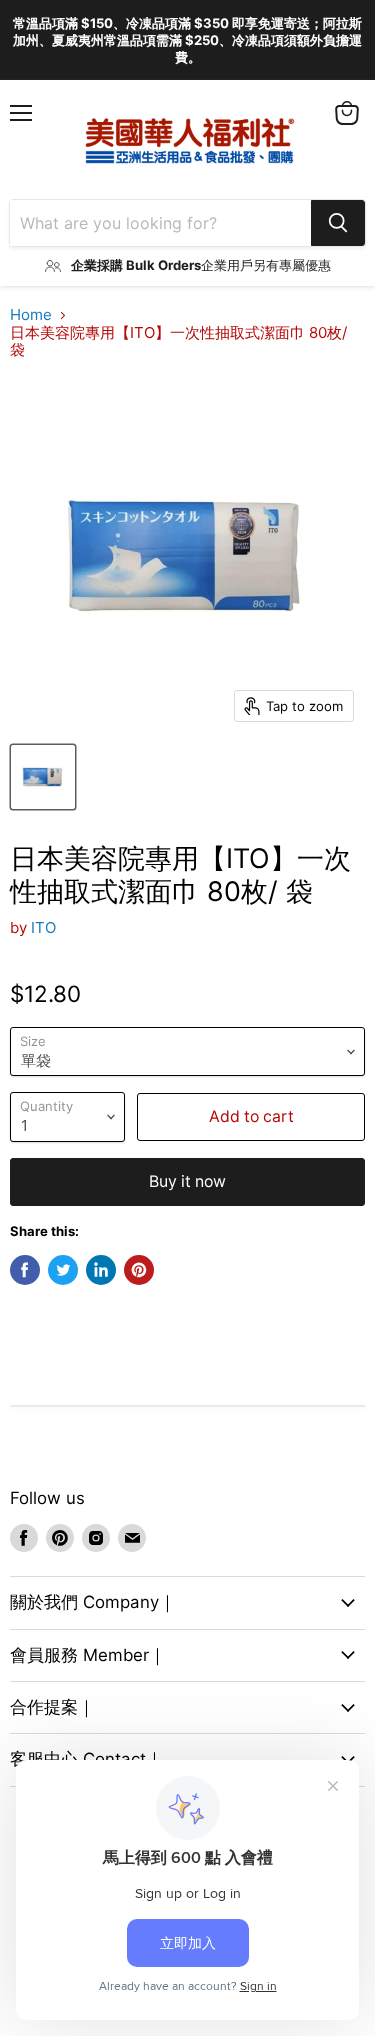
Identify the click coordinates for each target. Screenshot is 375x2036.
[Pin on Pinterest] (139, 1270)
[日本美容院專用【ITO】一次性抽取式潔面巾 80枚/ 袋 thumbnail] (43, 777)
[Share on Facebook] (25, 1270)
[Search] (338, 223)
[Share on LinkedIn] (101, 1270)
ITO (43, 927)
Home (31, 314)
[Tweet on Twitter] (63, 1270)
